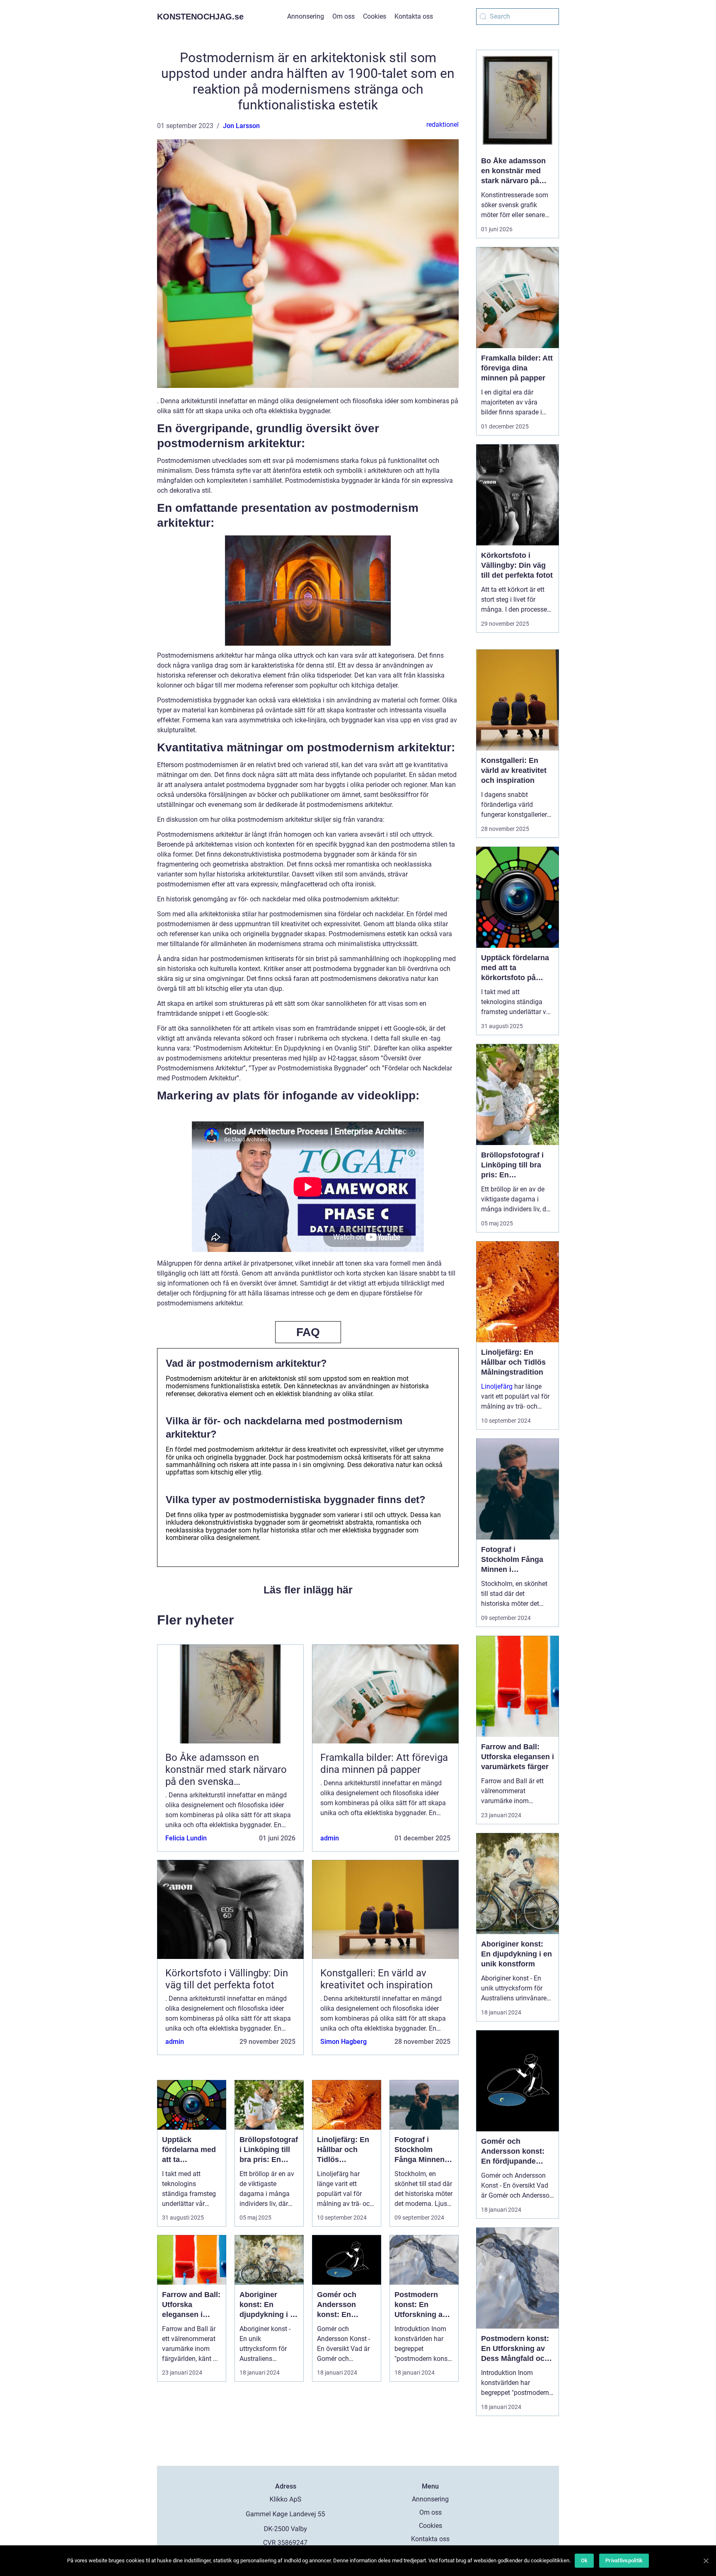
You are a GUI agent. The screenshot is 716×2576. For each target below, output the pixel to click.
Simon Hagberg (343, 2042)
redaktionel (443, 125)
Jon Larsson (241, 126)
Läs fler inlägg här (308, 1590)
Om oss (343, 16)
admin (330, 1838)
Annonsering (306, 16)
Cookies (375, 16)
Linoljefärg (497, 1386)
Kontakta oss (414, 16)
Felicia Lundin (186, 1838)
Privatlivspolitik (624, 2560)
